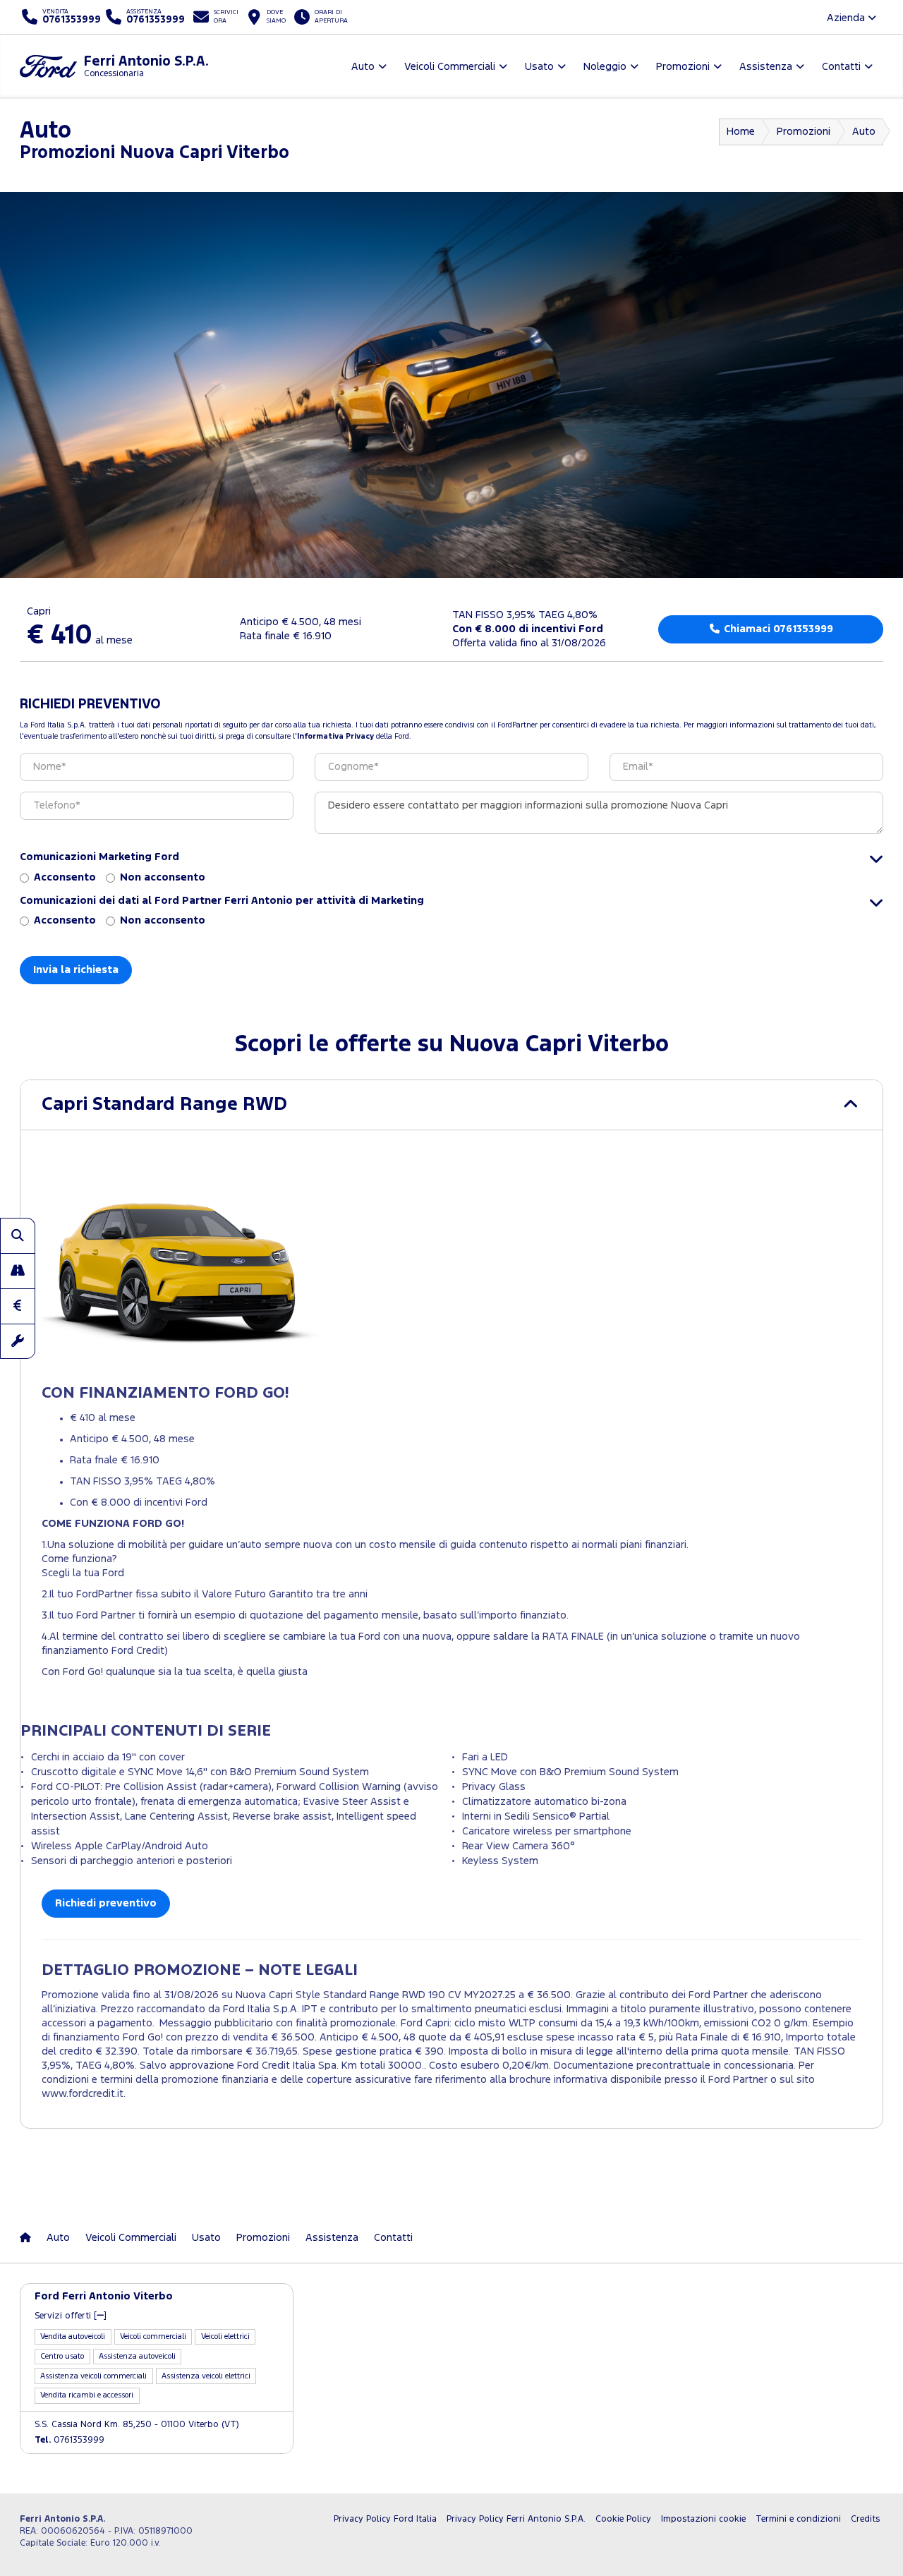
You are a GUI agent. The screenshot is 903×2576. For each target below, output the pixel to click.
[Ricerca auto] (18, 1235)
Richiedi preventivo (106, 1903)
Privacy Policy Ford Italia (385, 2519)
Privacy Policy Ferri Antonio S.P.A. (516, 2519)
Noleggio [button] (605, 67)
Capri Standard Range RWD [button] (164, 1105)
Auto (864, 132)
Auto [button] (363, 67)
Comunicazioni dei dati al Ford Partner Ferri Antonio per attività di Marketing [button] (222, 901)
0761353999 (69, 2440)
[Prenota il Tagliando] (18, 1341)
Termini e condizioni (798, 2519)
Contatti (393, 2238)
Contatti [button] (841, 67)
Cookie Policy (623, 2519)
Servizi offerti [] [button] (71, 2316)
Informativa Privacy (335, 737)
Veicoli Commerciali (131, 2238)
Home (741, 132)
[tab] (451, 1105)
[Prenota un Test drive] (18, 1271)
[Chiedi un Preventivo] (18, 1306)
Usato (206, 2238)
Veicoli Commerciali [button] (450, 67)
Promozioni (804, 132)
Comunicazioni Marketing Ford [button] (99, 857)
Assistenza (332, 2238)
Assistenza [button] (766, 67)
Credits (865, 2519)
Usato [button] (539, 67)
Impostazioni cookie (703, 2519)
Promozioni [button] (683, 67)
